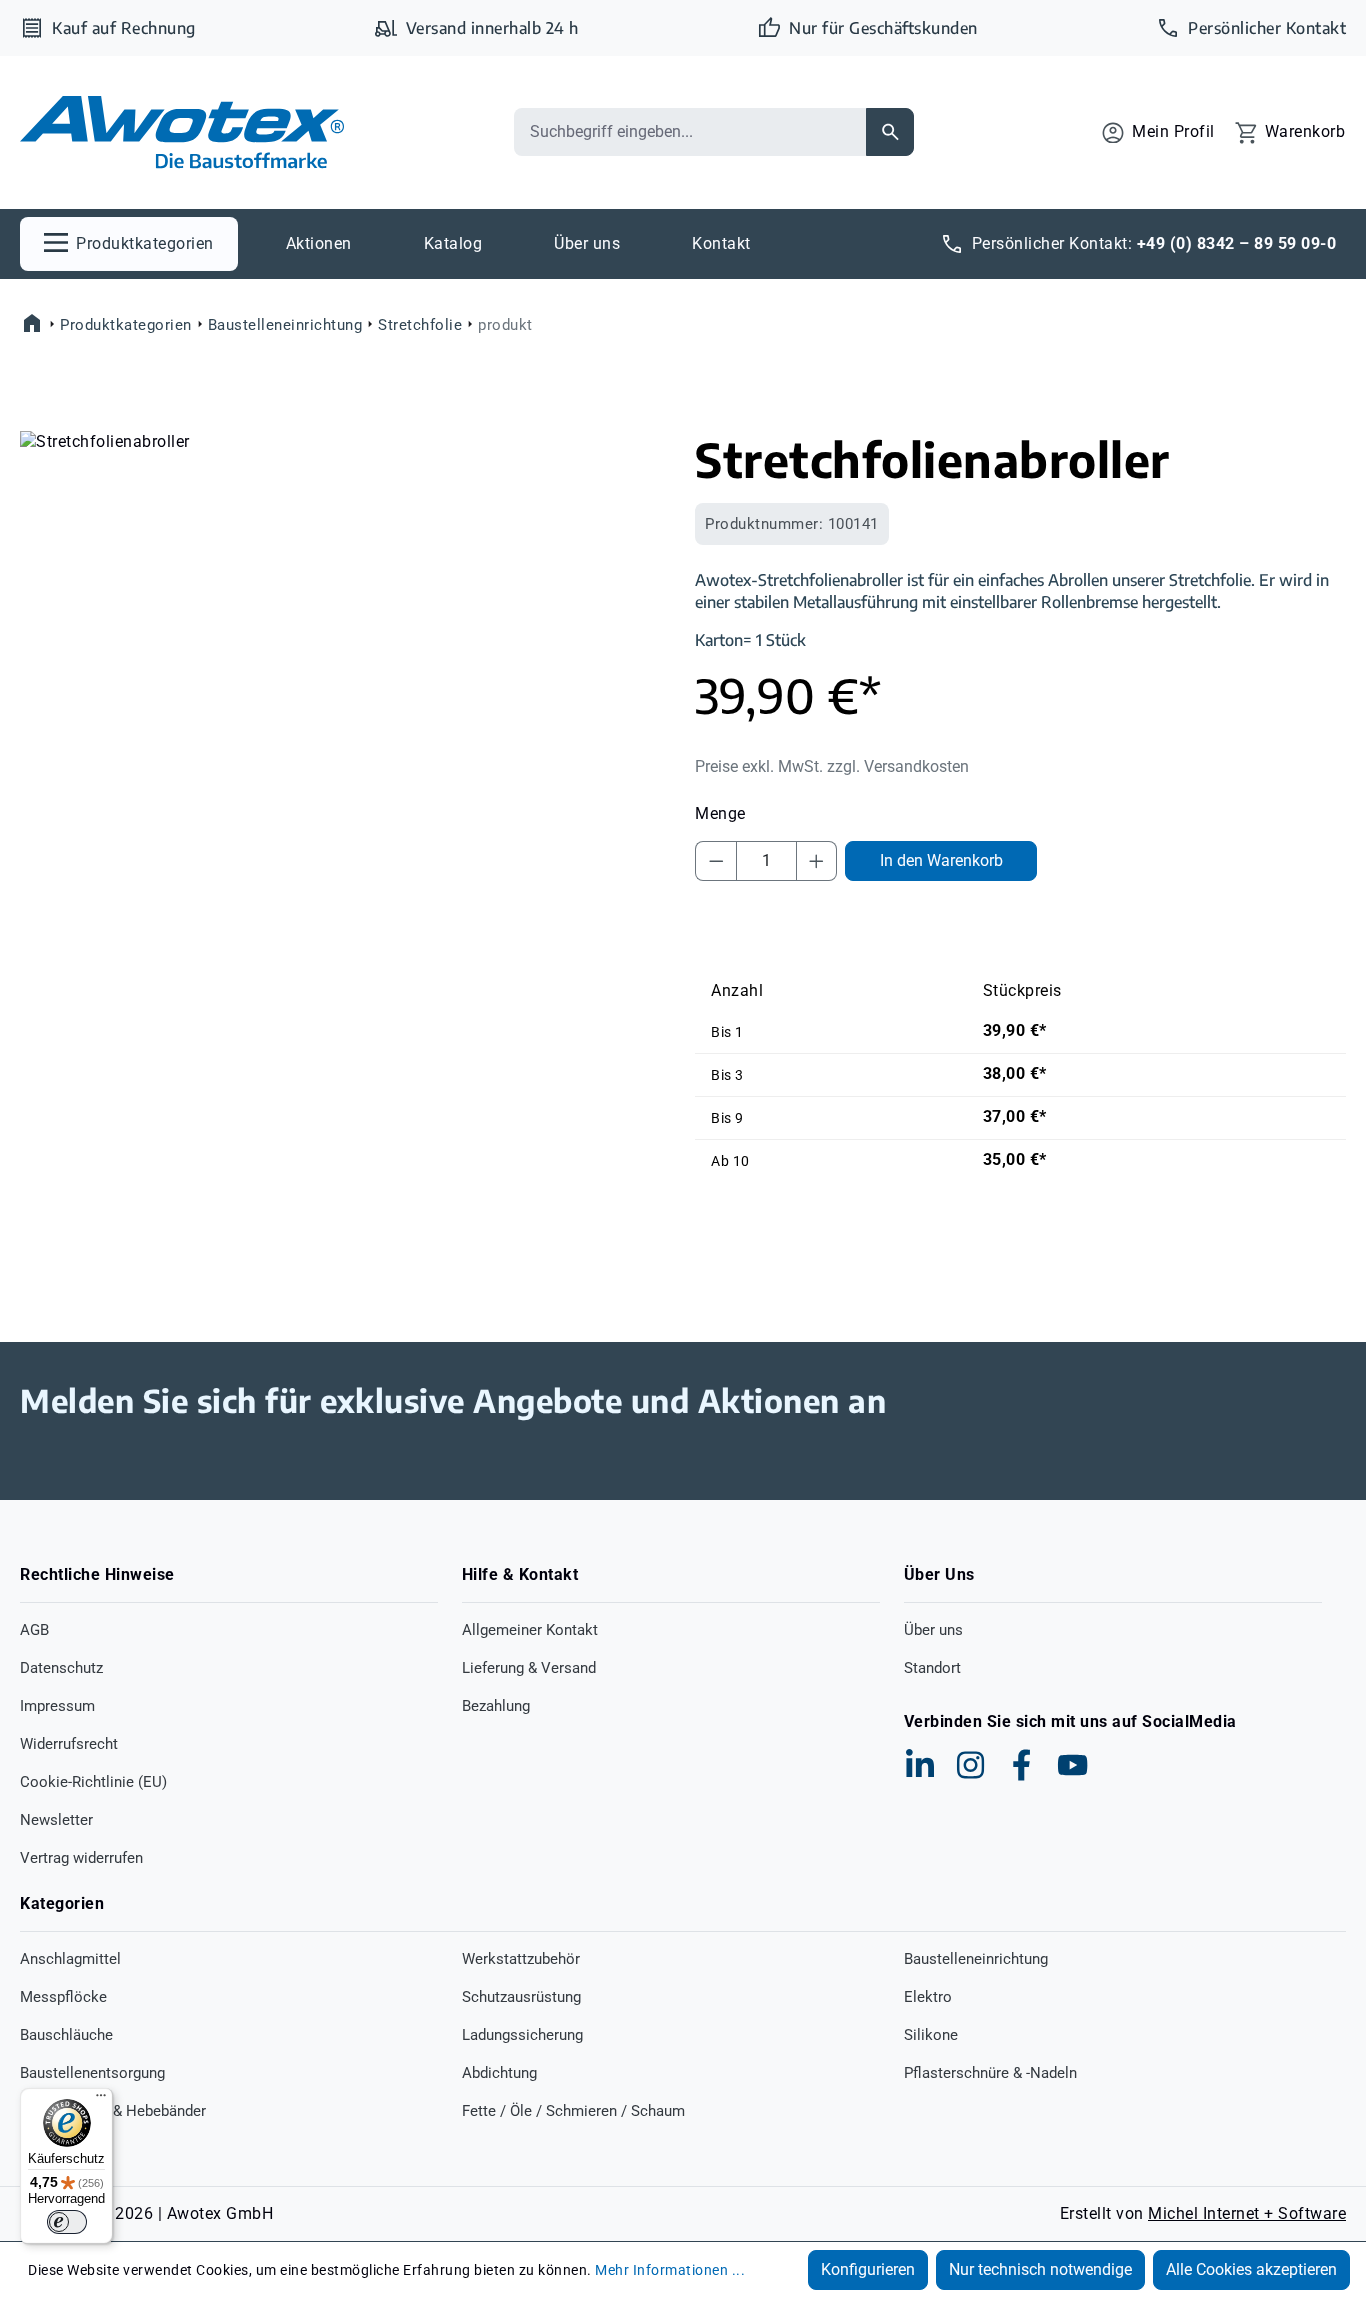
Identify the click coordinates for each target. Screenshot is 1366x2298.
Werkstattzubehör (521, 1959)
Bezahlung (496, 1706)
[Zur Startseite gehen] (182, 132)
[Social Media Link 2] (971, 1765)
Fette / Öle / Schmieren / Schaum (573, 2111)
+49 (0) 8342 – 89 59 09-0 (1237, 243)
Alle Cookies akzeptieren (1251, 2269)
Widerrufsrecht (69, 1744)
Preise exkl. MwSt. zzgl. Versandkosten (832, 766)
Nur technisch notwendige (1040, 2269)
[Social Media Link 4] (1073, 1765)
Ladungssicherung (522, 2035)
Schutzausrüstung (521, 1997)
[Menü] (101, 2100)
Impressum (57, 1706)
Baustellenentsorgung (92, 2073)
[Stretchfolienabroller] (345, 646)
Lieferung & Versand (529, 1668)
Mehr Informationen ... (670, 2270)
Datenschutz (61, 1668)
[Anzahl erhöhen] (817, 861)
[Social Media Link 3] (1022, 1765)
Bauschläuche (66, 2035)
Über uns (933, 1630)
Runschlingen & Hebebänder (113, 2111)
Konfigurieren (868, 2269)
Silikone (931, 2035)
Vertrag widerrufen (81, 1858)
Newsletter (56, 1820)
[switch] (67, 2222)
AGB (34, 1630)
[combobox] (690, 132)
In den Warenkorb (941, 860)
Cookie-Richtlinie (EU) (93, 1782)
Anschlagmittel (70, 1959)
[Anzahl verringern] (716, 861)
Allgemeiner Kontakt (530, 1630)
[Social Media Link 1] (920, 1765)
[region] (345, 646)
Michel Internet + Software (1247, 2213)
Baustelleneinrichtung (976, 1959)
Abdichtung (499, 2073)
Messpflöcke (63, 1997)
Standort (932, 1668)
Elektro (928, 1997)
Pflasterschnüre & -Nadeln (990, 2073)
